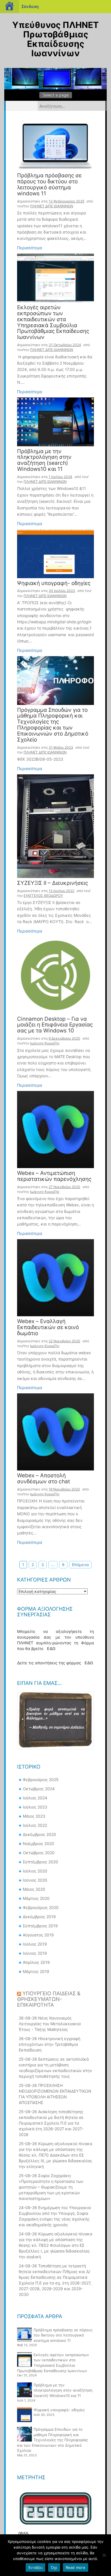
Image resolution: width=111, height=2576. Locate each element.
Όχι (54, 2567)
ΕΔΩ (51, 1648)
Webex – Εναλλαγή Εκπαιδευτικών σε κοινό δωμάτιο (48, 1328)
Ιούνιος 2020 (35, 1880)
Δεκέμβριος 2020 (39, 1834)
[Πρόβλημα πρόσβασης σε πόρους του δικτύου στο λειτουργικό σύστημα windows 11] (55, 146)
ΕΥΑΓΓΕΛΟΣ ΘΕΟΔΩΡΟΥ (43, 896)
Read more (76, 2567)
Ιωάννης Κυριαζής (45, 1043)
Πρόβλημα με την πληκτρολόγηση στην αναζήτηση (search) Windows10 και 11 (44, 461)
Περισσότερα (30, 248)
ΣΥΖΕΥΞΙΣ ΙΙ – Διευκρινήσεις (53, 883)
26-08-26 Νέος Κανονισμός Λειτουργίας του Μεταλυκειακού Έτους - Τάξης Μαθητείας (50, 2024)
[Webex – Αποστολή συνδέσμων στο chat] (55, 1431)
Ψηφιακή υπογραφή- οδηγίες (54, 583)
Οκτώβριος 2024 (39, 1789)
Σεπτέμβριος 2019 (40, 1926)
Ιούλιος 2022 (35, 1825)
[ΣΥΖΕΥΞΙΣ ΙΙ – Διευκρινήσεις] (55, 826)
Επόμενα (80, 1565)
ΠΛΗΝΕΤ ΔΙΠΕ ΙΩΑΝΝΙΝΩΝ (52, 206)
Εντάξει (35, 2567)
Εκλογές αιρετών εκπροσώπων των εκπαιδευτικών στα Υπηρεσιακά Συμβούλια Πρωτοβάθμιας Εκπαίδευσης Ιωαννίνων (53, 322)
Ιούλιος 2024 (35, 1798)
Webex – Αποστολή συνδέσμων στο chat (44, 1479)
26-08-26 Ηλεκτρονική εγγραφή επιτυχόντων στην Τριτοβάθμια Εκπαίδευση (50, 2044)
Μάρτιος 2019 (36, 1971)
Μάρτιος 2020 (36, 1898)
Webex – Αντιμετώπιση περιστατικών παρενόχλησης (54, 1176)
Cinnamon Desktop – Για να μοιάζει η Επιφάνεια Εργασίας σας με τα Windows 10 (55, 1025)
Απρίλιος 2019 (36, 1962)
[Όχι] (104, 2555)
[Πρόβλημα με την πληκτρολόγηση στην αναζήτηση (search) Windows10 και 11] (55, 421)
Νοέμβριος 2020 (38, 1843)
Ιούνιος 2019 (35, 1953)
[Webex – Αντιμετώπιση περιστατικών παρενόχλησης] (55, 1129)
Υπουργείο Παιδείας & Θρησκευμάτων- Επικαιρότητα (49, 1999)
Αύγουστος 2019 (38, 1935)
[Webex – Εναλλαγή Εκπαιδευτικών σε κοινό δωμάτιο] (55, 1277)
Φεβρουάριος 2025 (41, 1780)
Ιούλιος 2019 (35, 1944)
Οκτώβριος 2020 (39, 1853)
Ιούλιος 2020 (35, 1871)
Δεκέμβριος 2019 (39, 1917)
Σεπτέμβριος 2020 (40, 1862)
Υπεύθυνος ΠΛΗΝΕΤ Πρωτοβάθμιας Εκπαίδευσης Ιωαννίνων (55, 39)
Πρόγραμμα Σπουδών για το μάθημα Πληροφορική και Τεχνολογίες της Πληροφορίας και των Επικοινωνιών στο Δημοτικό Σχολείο (53, 725)
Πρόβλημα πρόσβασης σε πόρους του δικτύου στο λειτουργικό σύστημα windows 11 (49, 185)
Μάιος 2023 (34, 1816)
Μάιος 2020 (34, 1889)
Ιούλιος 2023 (35, 1807)
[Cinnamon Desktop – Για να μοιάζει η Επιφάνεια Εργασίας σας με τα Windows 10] (55, 975)
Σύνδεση (30, 6)
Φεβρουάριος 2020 (41, 1907)
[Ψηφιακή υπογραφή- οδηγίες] (55, 553)
